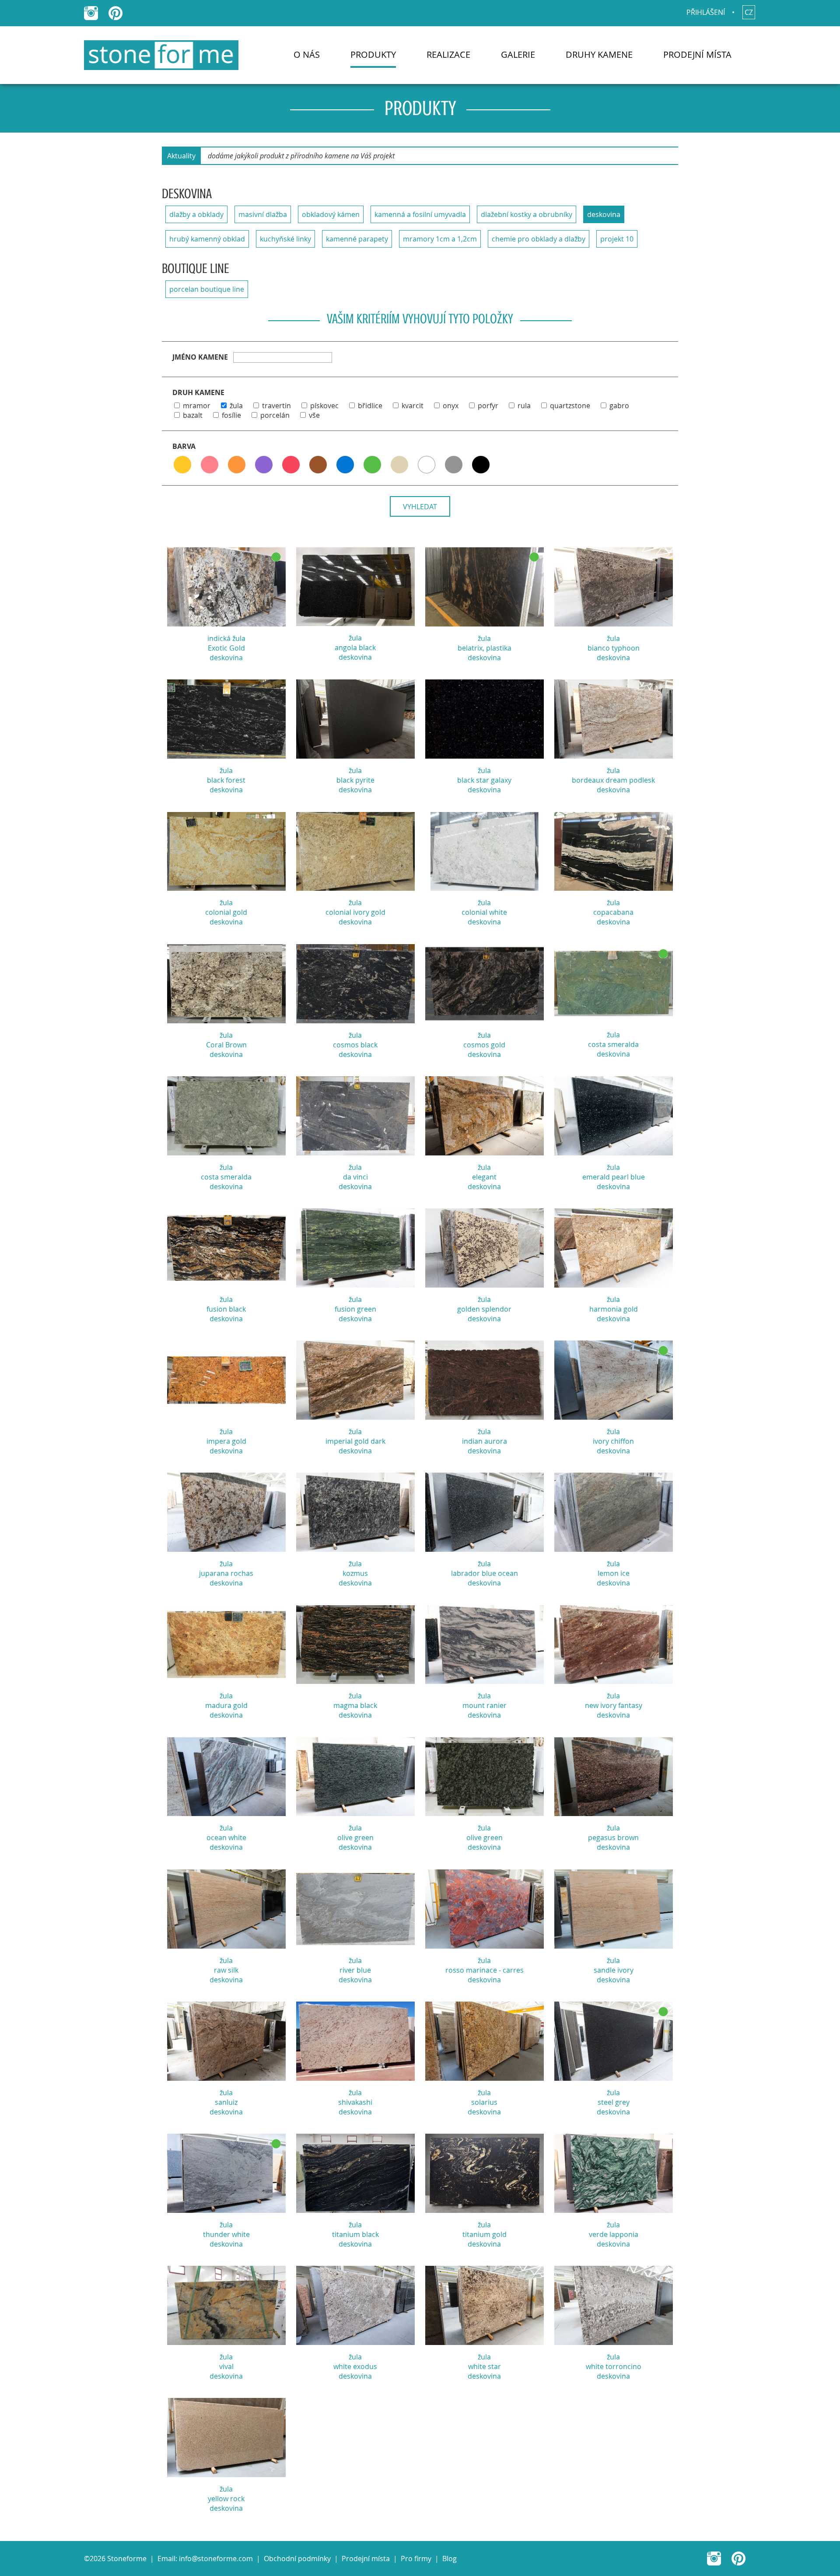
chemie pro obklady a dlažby (539, 239)
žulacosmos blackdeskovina (355, 1045)
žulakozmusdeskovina (355, 1573)
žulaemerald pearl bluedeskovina (614, 1177)
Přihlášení (706, 12)
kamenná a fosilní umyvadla (420, 214)
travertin (276, 406)
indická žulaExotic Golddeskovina (226, 648)
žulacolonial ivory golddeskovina (355, 912)
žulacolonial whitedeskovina (484, 912)
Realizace (448, 54)
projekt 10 (617, 239)
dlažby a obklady (196, 214)
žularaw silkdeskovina (226, 1970)
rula (524, 406)
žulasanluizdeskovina (226, 2102)
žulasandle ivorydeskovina (614, 1970)
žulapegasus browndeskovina (613, 1837)
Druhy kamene (599, 54)
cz (749, 12)
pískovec (324, 406)
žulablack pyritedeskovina (355, 780)
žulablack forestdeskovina (226, 780)
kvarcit (413, 406)
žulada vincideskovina (355, 1177)
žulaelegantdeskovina (484, 1177)
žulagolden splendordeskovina (484, 1309)
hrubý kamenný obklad (207, 239)
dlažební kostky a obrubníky (527, 214)
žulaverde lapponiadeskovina (614, 2234)
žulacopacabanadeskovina (613, 912)
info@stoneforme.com (216, 2558)
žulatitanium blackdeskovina (355, 2234)
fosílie (231, 415)
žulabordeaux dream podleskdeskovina (613, 780)
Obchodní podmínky (297, 2558)
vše (314, 415)
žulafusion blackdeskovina (226, 1309)
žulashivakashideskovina (355, 2102)
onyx (451, 406)
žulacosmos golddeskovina (484, 1045)
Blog (450, 2558)
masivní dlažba (263, 214)
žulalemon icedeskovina (613, 1573)
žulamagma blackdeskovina (355, 1705)
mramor (197, 406)
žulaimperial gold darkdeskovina (355, 1441)
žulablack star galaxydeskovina (484, 780)
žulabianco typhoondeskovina (614, 648)
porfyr (488, 406)
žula (236, 406)
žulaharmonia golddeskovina (614, 1309)
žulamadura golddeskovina (226, 1705)
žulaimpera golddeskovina (226, 1441)
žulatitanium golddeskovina (485, 2234)
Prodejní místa (697, 54)
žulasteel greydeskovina (613, 2102)
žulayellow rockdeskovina (226, 2499)
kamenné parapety (357, 239)
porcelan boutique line (207, 289)
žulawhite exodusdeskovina (355, 2366)
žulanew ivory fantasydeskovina (614, 1705)
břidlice (370, 406)
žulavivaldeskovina (226, 2366)
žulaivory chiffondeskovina (613, 1441)
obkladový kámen (331, 214)
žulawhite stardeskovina (484, 2366)
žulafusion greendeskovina (355, 1309)
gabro (619, 406)
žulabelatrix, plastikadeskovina (485, 648)
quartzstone (570, 406)
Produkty (373, 54)
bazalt (193, 415)
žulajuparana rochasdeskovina (226, 1573)
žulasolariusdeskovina (484, 2102)
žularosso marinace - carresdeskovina (485, 1970)
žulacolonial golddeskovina (226, 912)
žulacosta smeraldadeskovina (613, 1044)
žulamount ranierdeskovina (485, 1705)
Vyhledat (420, 507)
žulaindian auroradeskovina (485, 1441)
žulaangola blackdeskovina (355, 647)
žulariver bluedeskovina (355, 1970)
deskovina (604, 214)
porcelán (275, 415)
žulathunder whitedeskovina (226, 2234)
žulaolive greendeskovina (355, 1837)
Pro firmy (416, 2558)
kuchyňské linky (285, 239)
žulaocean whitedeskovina (226, 1837)
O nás (307, 54)
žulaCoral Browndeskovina (226, 1045)
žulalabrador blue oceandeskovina (485, 1573)
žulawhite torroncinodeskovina (614, 2366)
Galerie (518, 54)
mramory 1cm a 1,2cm (440, 239)
